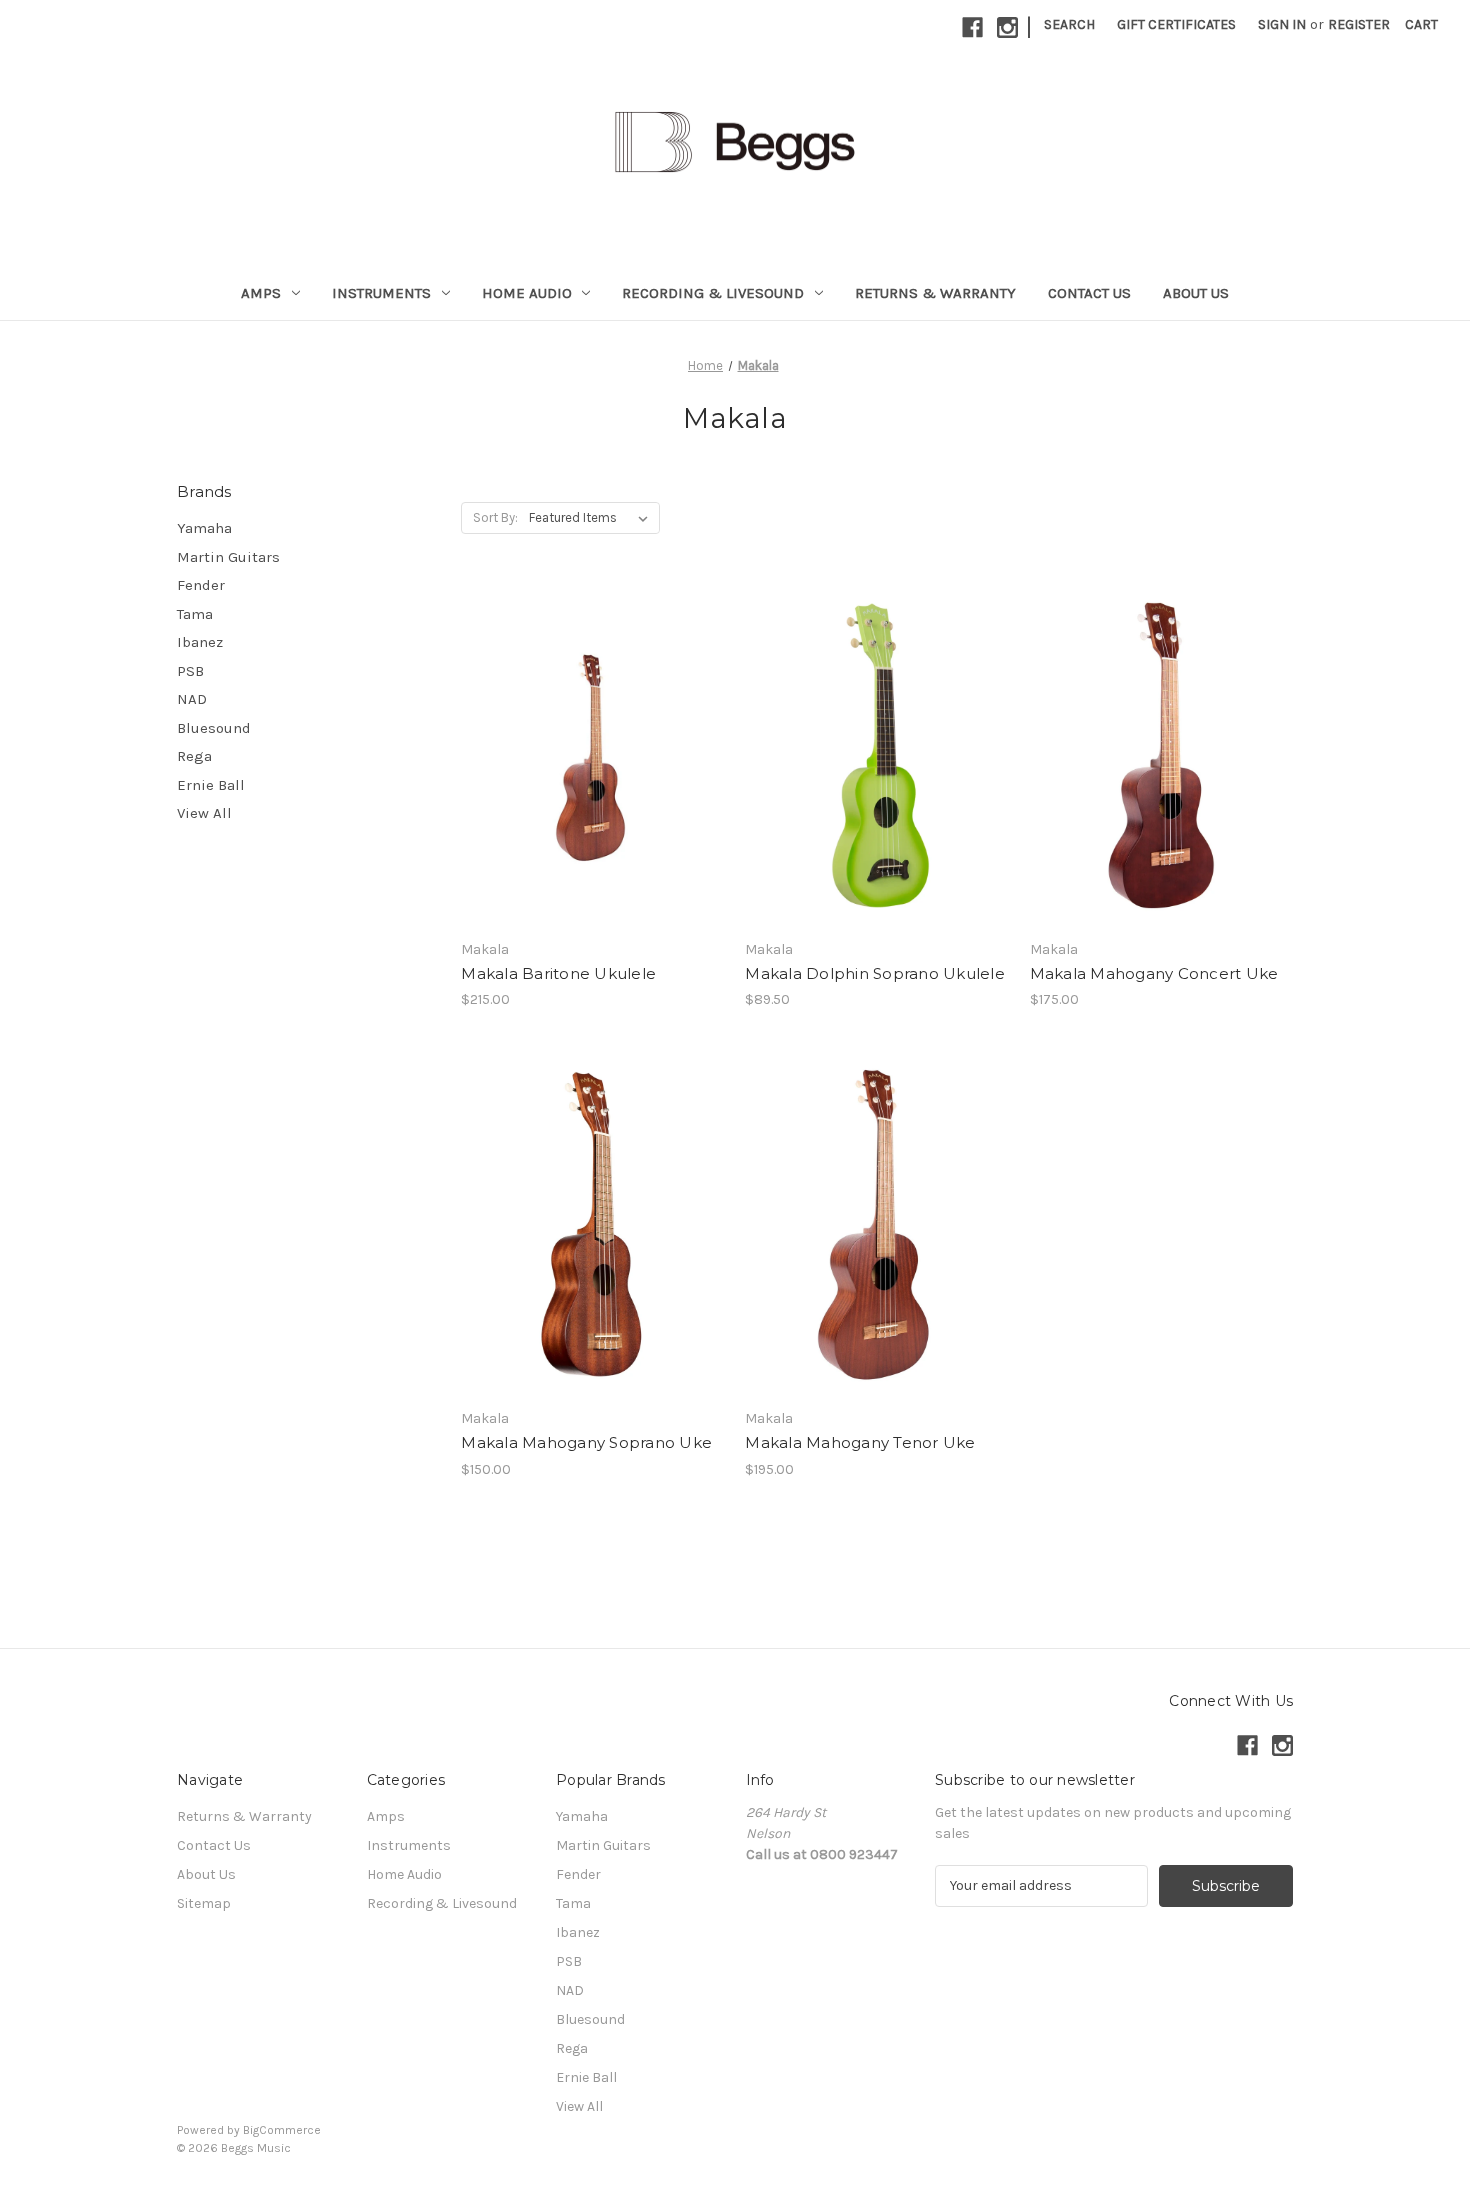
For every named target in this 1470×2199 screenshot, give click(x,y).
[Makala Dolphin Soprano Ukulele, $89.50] (876, 755)
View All (204, 813)
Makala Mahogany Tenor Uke (860, 1442)
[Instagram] (1007, 27)
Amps (261, 293)
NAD (192, 699)
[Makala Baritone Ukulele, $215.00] (592, 755)
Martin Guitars (228, 557)
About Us (1196, 293)
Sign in (1282, 24)
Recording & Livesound (713, 293)
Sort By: (495, 517)
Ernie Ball (211, 785)
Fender (201, 585)
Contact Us (1089, 293)
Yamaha (204, 528)
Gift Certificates (1176, 24)
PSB (190, 671)
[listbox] (592, 518)
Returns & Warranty (935, 293)
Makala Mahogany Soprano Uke (586, 1442)
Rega (194, 756)
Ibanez (200, 642)
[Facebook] (972, 27)
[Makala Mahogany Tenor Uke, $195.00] (876, 1224)
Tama (195, 614)
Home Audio (527, 293)
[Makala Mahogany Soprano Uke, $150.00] (592, 1224)
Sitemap (204, 1903)
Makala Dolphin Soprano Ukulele (875, 973)
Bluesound (214, 728)
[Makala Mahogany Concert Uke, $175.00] (1161, 755)
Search (1069, 24)
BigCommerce (282, 2130)
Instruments (381, 293)
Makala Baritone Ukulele (558, 973)
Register (1359, 24)
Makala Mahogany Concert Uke (1154, 973)
